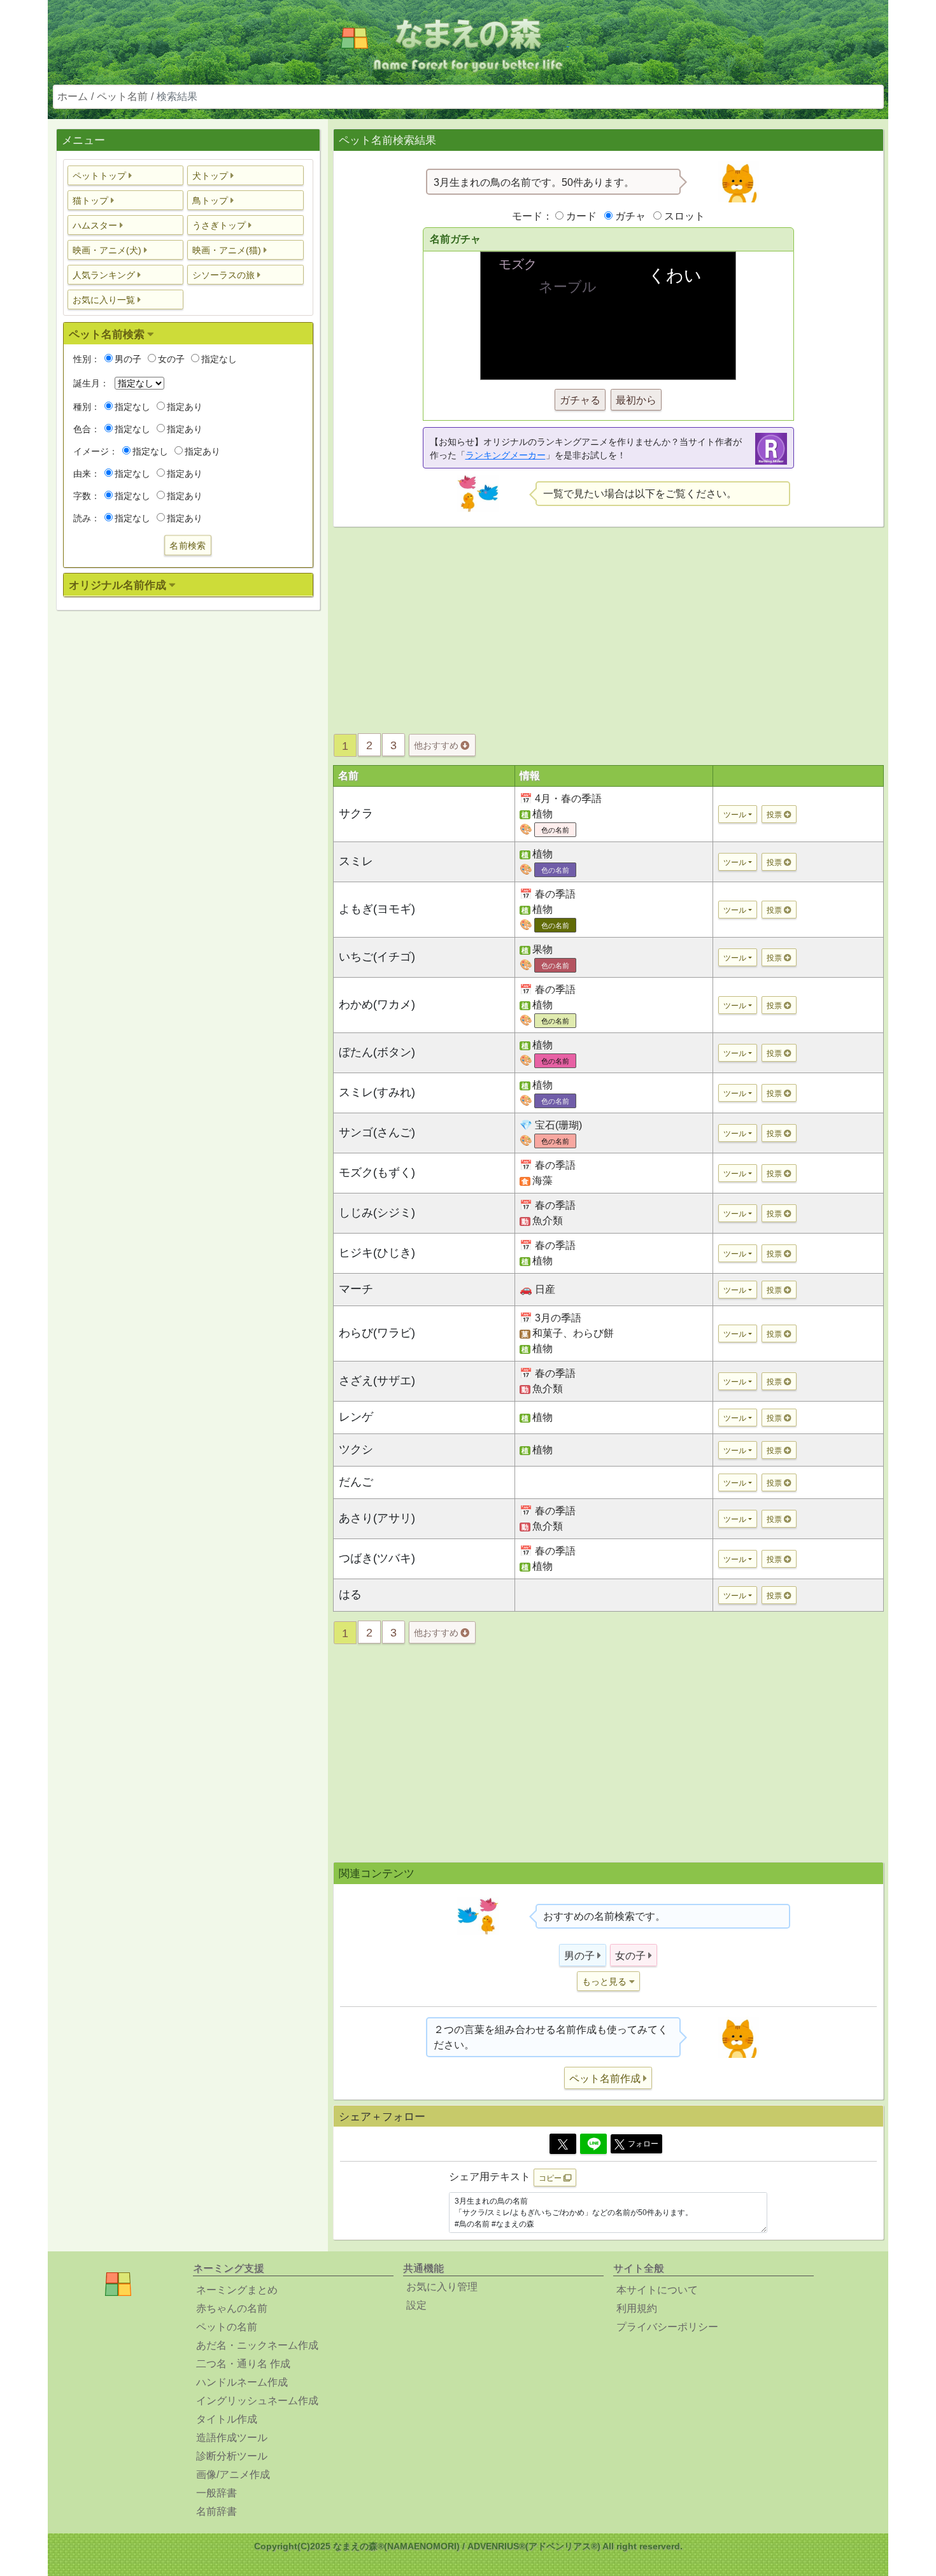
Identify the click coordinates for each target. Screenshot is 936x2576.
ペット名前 (122, 96)
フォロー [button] (643, 2144)
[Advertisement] (188, 820)
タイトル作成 (227, 2419)
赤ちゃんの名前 (232, 2308)
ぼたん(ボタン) (377, 1052)
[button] (126, 175)
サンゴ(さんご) (377, 1132)
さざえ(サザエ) (377, 1381)
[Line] (593, 2144)
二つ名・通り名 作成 (243, 2364)
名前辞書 (216, 2511)
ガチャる (580, 400)
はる (350, 1594)
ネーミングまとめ (237, 2290)
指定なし (219, 359)
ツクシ (356, 1449)
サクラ (356, 813)
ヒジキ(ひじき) (377, 1253)
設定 (416, 2305)
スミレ (356, 861)
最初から (636, 400)
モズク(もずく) (377, 1172)
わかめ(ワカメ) (377, 1004)
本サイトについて (657, 2290)
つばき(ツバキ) (377, 1558)
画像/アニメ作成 (233, 2474)
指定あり (185, 407)
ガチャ (630, 216)
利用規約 (637, 2308)
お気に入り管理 (442, 2287)
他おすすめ (437, 745)
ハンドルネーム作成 (242, 2382)
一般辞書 (216, 2493)
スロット (684, 216)
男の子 (128, 359)
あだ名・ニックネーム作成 (257, 2345)
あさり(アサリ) (377, 1518)
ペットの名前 (227, 2327)
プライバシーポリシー (667, 2327)
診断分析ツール (232, 2456)
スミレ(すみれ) (377, 1092)
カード (581, 216)
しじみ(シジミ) (377, 1213)
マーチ (356, 1289)
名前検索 (188, 545)
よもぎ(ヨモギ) (377, 909)
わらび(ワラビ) (377, 1333)
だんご (356, 1482)
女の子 (171, 359)
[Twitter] (563, 2144)
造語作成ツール (232, 2438)
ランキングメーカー (506, 455)
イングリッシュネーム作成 (257, 2401)
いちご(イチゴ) (377, 957)
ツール (735, 815)
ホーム (73, 96)
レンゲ (356, 1417)
